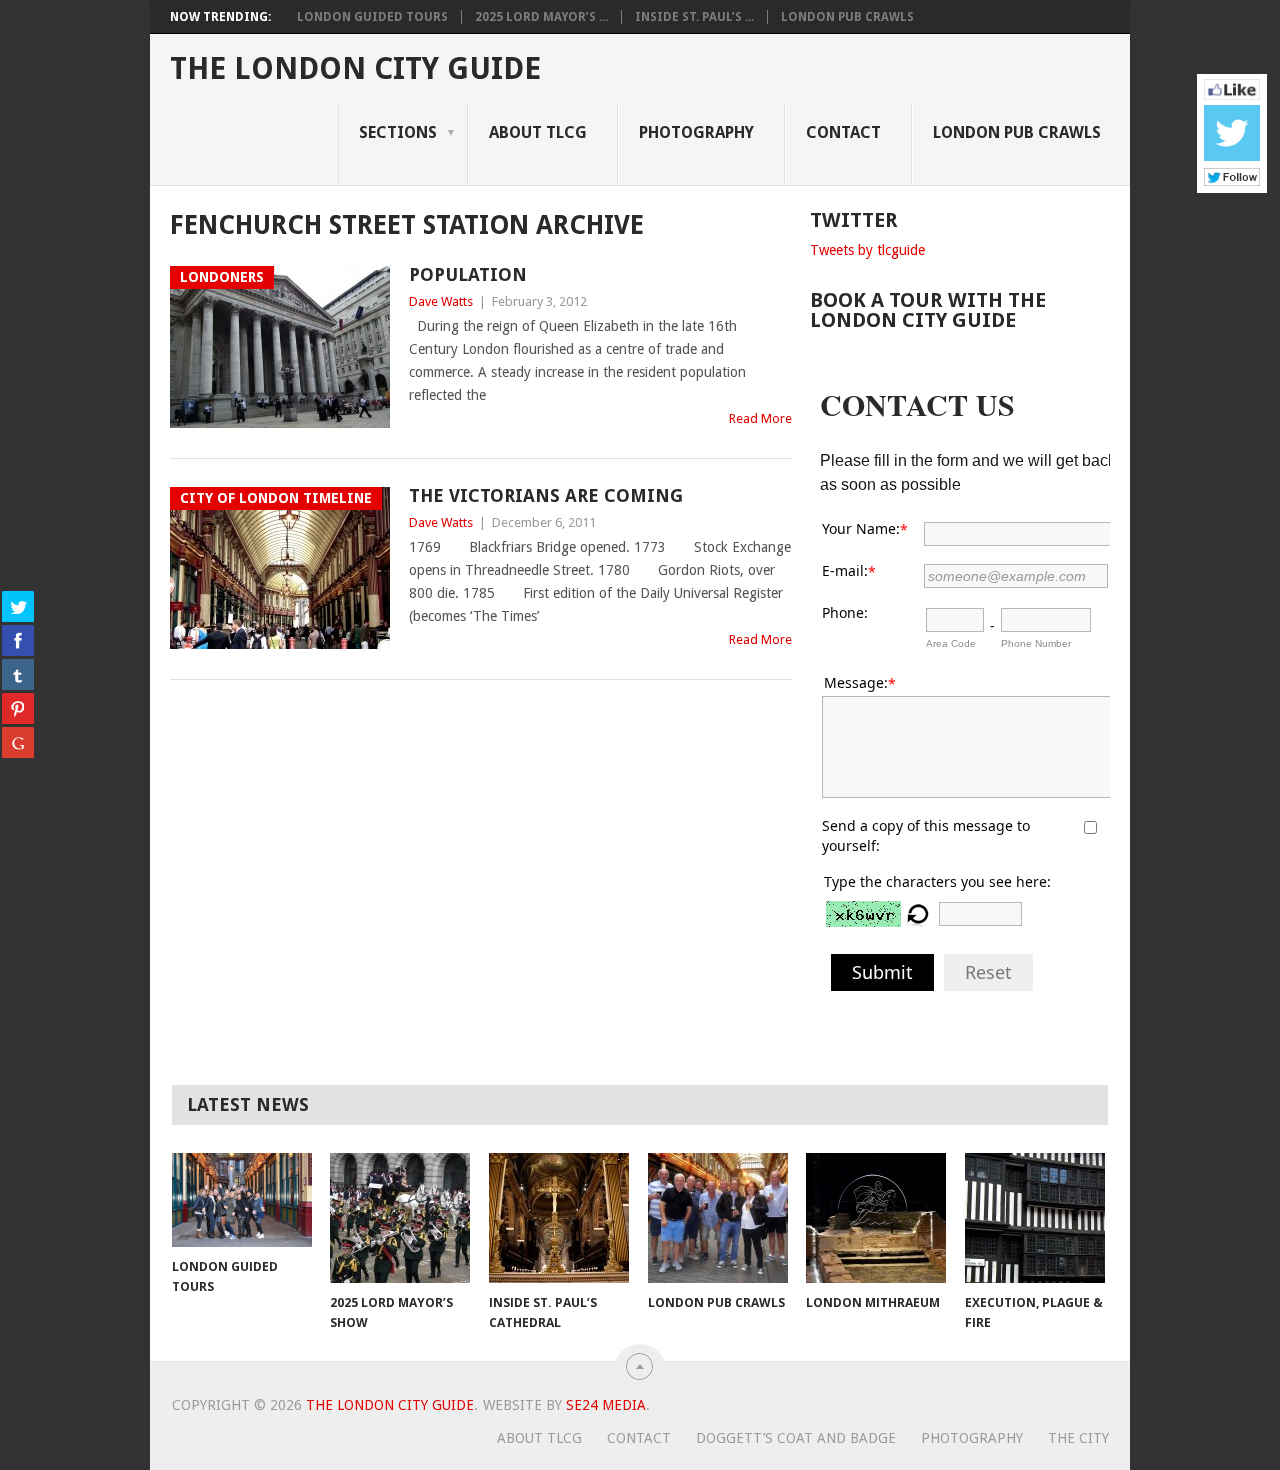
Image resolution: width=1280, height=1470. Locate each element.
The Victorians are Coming (546, 495)
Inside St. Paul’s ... (694, 17)
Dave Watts (441, 301)
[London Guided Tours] (242, 1199)
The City (1078, 1438)
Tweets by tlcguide (867, 250)
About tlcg (538, 132)
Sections (398, 132)
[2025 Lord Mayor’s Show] (400, 1218)
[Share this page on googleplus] (18, 742)
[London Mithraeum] (876, 1218)
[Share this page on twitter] (18, 606)
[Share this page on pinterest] (18, 708)
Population (468, 274)
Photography (696, 132)
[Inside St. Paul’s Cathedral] (559, 1218)
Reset (988, 972)
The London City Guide (355, 69)
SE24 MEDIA (606, 1405)
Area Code (951, 643)
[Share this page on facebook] (18, 640)
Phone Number (1036, 643)
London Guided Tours (372, 17)
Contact (843, 132)
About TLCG (539, 1438)
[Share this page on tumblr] (18, 674)
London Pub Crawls (847, 17)
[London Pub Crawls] (718, 1218)
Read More (760, 418)
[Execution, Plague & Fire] (1035, 1218)
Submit (882, 972)
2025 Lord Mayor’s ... (541, 17)
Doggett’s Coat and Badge (796, 1438)
